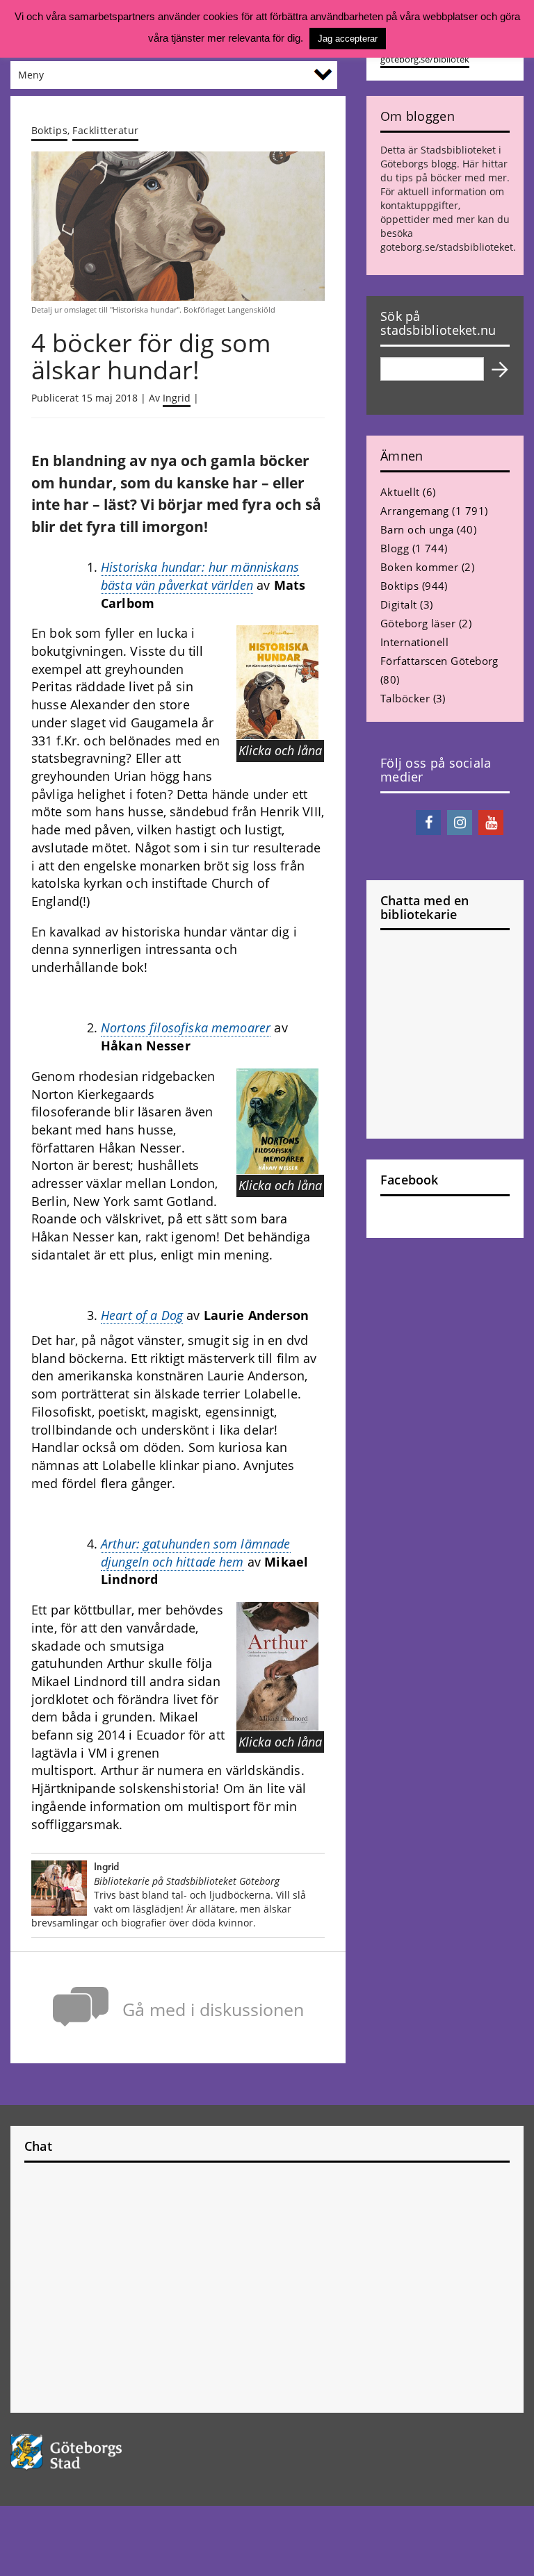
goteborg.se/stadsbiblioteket (447, 247)
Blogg (395, 548)
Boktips (49, 130)
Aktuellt (400, 492)
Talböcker (405, 698)
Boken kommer (419, 567)
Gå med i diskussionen (213, 2009)
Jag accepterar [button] (348, 39)
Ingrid (177, 398)
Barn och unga (417, 529)
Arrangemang (415, 511)
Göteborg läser (418, 623)
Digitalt (399, 604)
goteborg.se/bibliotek (425, 59)
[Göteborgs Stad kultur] (267, 2452)
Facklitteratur (105, 130)
